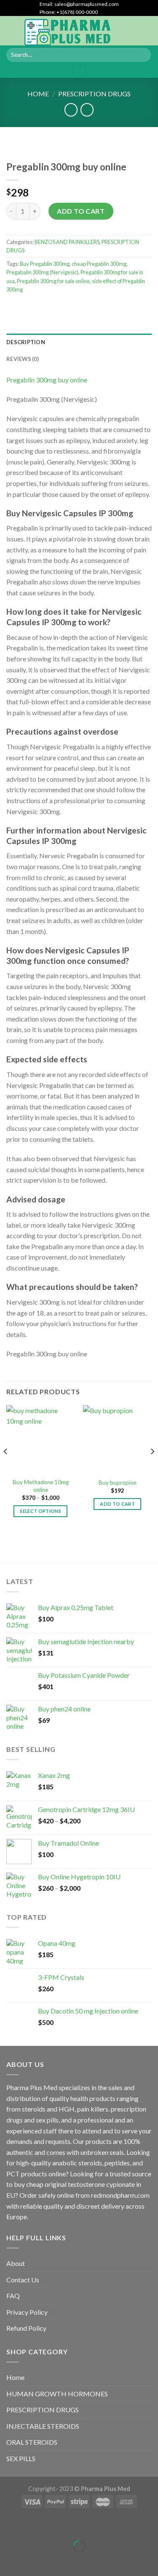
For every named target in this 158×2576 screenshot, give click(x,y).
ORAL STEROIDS (32, 2442)
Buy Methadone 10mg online (41, 1486)
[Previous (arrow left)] (8, 2561)
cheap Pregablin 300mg (99, 264)
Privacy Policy (27, 2312)
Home (38, 94)
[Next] (152, 1468)
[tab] (79, 342)
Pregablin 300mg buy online (47, 380)
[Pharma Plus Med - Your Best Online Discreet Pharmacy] (68, 31)
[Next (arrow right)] (33, 2561)
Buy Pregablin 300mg (45, 264)
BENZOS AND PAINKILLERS (67, 242)
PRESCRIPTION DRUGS (94, 94)
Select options (40, 1511)
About (16, 2263)
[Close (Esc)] (8, 2526)
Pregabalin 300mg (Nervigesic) (42, 272)
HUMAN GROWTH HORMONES (57, 2394)
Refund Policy (26, 2328)
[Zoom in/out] (33, 2526)
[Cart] (147, 31)
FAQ (13, 2296)
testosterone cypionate (101, 2184)
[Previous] (6, 1468)
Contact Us (23, 2280)
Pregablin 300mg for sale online (53, 281)
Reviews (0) (23, 359)
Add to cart (81, 211)
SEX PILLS (21, 2458)
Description (26, 342)
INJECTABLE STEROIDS (43, 2426)
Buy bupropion (118, 1483)
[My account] (133, 31)
